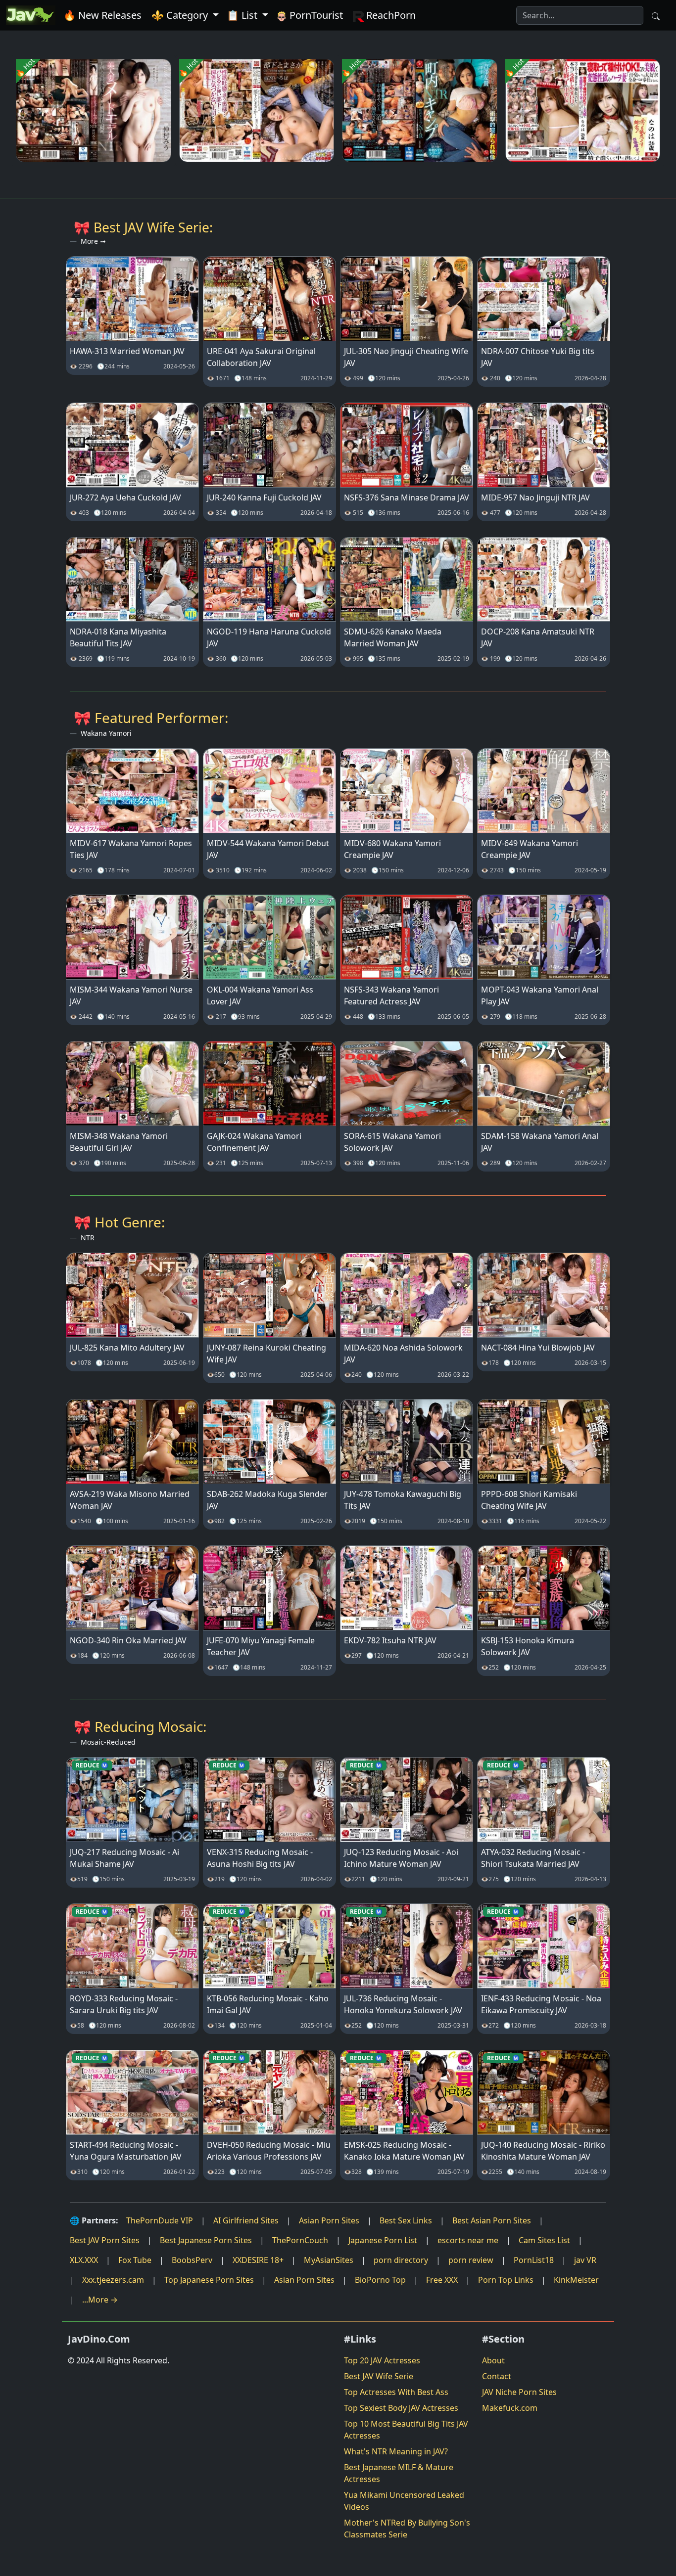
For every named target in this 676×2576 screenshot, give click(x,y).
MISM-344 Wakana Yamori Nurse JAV (131, 995)
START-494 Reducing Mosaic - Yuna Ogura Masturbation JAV (126, 2151)
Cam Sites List (544, 2240)
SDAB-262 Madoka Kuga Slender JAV (267, 1500)
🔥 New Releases (102, 15)
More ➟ (93, 241)
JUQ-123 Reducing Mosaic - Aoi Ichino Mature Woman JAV (401, 1858)
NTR (88, 1238)
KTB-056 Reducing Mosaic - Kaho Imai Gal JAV (268, 2004)
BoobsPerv (192, 2260)
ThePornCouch (300, 2240)
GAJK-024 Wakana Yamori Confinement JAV (254, 1142)
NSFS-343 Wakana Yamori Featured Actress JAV (391, 995)
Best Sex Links (406, 2220)
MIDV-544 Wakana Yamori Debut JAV (268, 849)
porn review (471, 2260)
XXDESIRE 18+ (258, 2260)
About (493, 2360)
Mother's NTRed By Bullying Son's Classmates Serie (407, 2529)
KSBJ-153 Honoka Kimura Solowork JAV (528, 1646)
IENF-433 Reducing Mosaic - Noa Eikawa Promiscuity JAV (541, 2004)
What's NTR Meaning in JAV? (396, 2451)
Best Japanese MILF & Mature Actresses (399, 2473)
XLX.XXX (84, 2260)
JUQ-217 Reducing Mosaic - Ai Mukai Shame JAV (124, 1858)
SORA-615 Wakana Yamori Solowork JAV (392, 1142)
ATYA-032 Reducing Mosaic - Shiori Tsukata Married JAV (533, 1858)
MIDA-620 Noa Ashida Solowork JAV (403, 1354)
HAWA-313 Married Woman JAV (127, 351)
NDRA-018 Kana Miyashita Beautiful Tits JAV (118, 637)
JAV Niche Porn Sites (519, 2392)
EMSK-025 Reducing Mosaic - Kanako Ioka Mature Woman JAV (404, 2151)
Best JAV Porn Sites (105, 2240)
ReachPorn (390, 15)
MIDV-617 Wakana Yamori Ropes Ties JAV (131, 849)
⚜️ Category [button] (181, 15)
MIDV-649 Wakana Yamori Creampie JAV (530, 849)
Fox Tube (135, 2260)
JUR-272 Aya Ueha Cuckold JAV (125, 497)
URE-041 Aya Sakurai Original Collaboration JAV (261, 357)
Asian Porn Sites (329, 2220)
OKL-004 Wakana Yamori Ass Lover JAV (260, 995)
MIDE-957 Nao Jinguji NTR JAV (535, 497)
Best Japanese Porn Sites (206, 2240)
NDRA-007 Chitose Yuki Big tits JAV (538, 357)
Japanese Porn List (383, 2240)
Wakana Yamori (106, 733)
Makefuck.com (510, 2408)
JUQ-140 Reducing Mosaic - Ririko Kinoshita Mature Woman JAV (543, 2151)
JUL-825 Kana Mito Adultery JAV (127, 1348)
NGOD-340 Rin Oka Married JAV (128, 1640)
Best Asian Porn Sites (492, 2220)
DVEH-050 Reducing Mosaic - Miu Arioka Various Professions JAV (269, 2151)
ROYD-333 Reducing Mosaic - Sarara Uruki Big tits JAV (124, 2004)
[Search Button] (656, 15)
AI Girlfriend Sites (246, 2220)
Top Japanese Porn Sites (209, 2280)
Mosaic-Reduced (108, 1742)
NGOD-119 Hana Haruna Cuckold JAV (269, 637)
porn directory (401, 2260)
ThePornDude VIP (160, 2220)
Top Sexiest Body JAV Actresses (401, 2408)
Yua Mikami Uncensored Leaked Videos (404, 2501)
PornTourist (315, 15)
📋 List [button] (243, 15)
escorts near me (468, 2240)
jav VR (585, 2260)
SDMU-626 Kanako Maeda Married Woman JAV (393, 637)
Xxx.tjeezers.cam (113, 2280)
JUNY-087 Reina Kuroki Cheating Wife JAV (266, 1354)
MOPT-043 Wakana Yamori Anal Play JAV (540, 995)
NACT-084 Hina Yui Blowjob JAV (538, 1348)
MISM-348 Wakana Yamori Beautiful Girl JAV (119, 1142)
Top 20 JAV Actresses (382, 2360)
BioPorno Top (380, 2280)
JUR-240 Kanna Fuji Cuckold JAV (264, 497)
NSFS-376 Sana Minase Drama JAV (407, 497)
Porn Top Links (506, 2280)
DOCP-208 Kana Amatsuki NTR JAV (538, 637)
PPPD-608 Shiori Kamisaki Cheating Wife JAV (529, 1500)
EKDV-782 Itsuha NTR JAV (390, 1640)
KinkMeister (576, 2280)
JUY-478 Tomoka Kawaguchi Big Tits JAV (403, 1500)
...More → (100, 2300)
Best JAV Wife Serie (379, 2376)
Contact (497, 2376)
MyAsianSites (329, 2260)
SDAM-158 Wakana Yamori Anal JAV (540, 1142)
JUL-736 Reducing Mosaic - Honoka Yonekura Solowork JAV (403, 2004)
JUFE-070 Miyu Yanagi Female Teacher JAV (261, 1646)
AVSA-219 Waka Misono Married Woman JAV (130, 1500)
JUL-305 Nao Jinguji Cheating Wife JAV (406, 357)
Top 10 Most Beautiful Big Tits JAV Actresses (406, 2430)
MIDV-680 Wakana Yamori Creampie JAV (392, 849)
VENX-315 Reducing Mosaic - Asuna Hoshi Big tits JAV (260, 1858)
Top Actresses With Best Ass (396, 2392)
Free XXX (442, 2280)
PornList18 (534, 2260)
